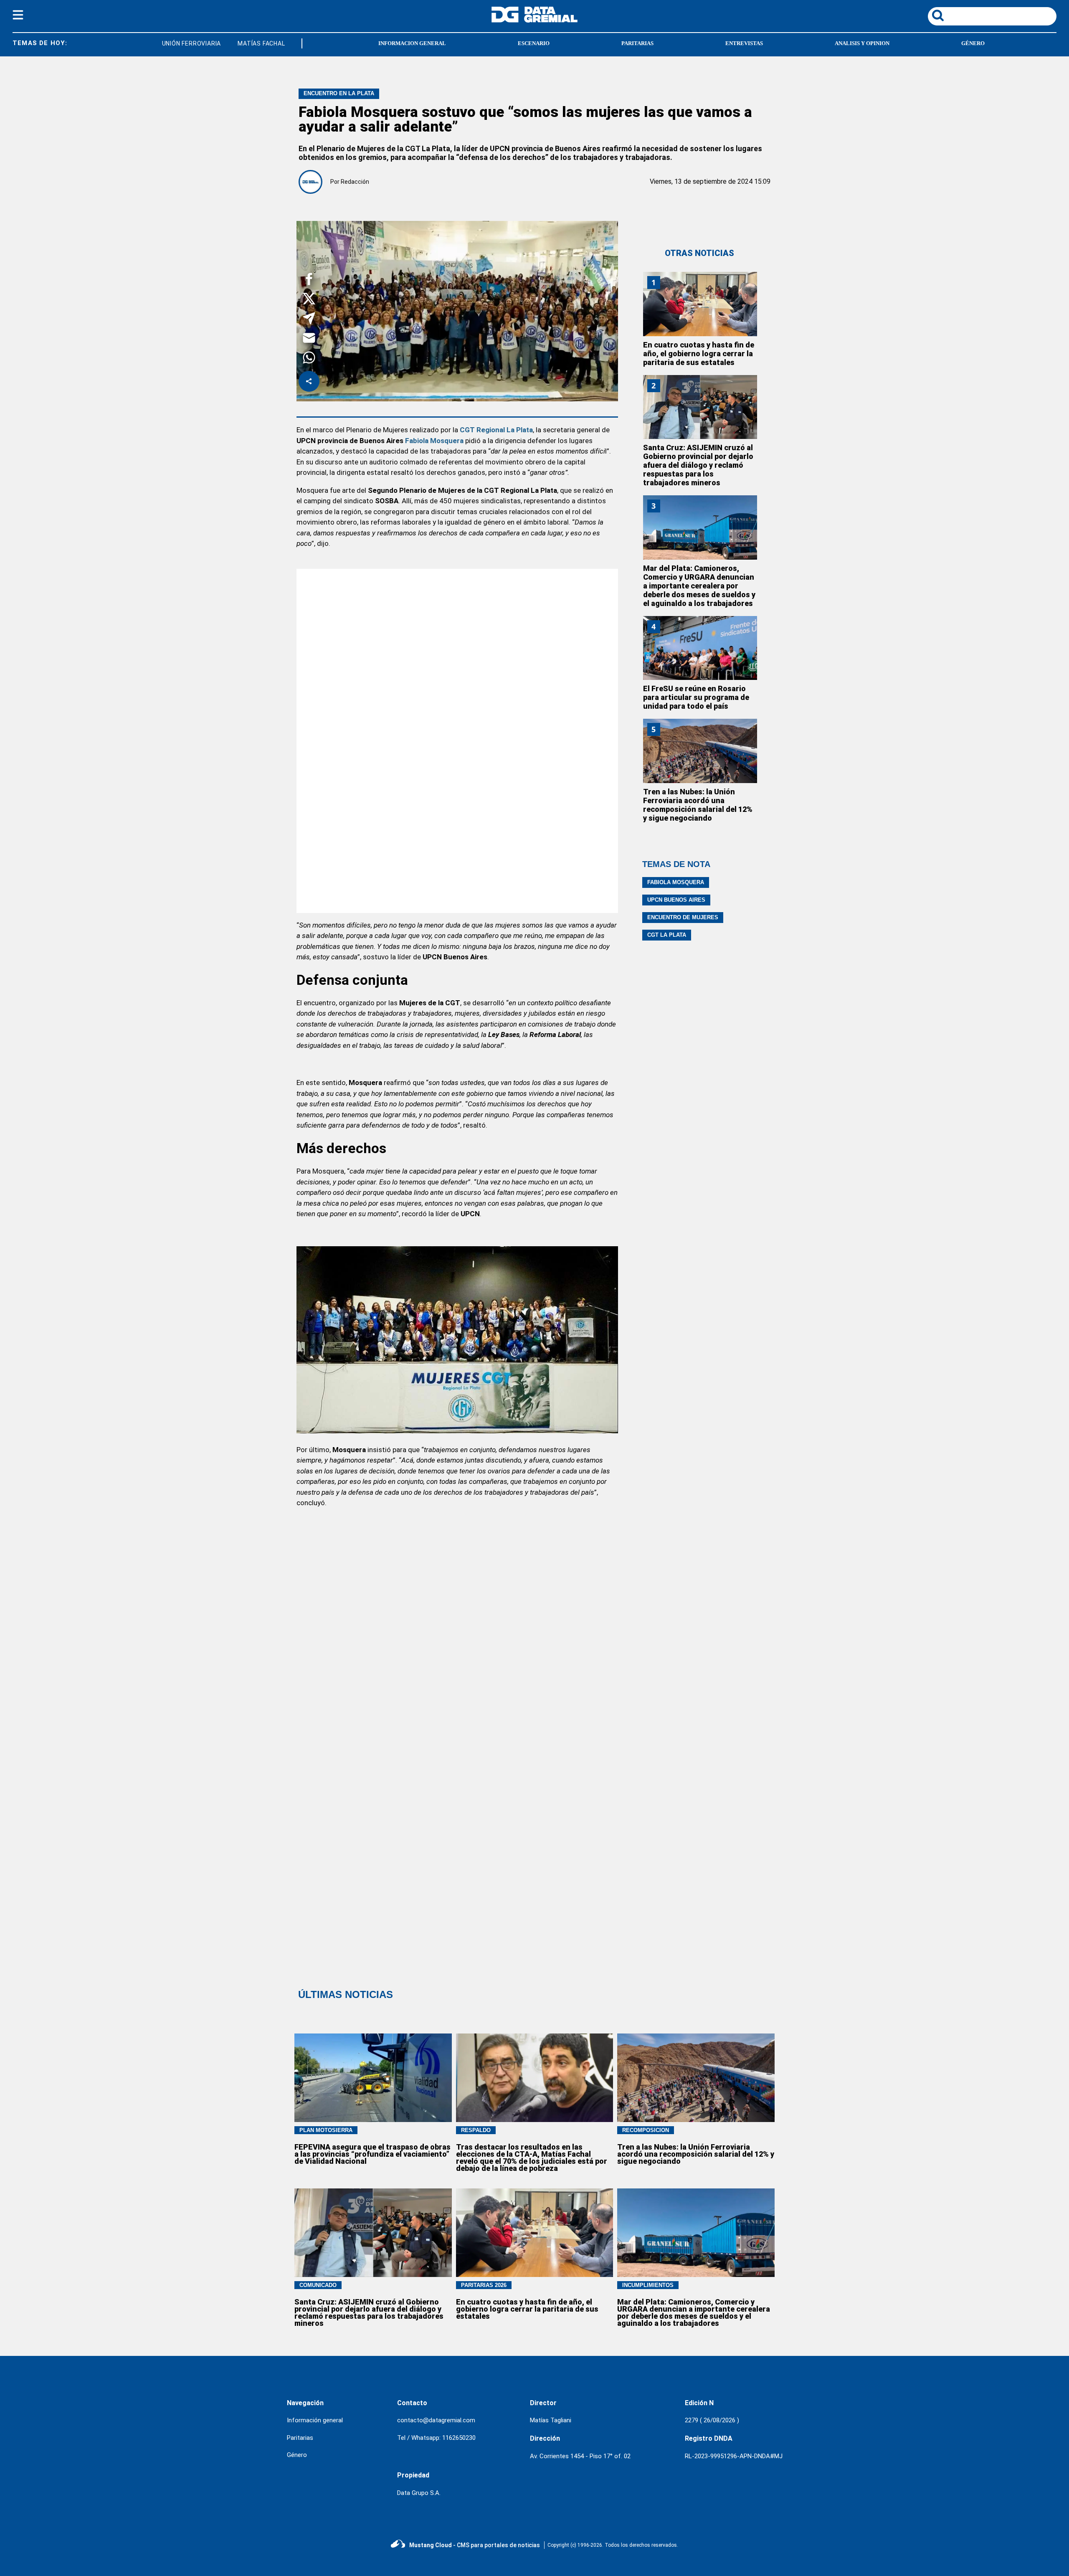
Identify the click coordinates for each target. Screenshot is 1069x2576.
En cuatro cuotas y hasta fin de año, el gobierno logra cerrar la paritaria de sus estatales (699, 354)
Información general (315, 2420)
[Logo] (534, 20)
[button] (309, 280)
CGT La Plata (667, 935)
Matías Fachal (229, 43)
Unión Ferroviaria (160, 43)
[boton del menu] (18, 16)
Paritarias (300, 2438)
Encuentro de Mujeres (683, 917)
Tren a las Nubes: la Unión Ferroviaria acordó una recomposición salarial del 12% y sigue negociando (698, 805)
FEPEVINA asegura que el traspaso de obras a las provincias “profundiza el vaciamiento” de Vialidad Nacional (372, 2154)
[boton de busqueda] (938, 16)
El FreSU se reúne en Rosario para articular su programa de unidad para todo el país (696, 697)
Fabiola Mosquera (434, 441)
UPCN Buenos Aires (676, 900)
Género (297, 2455)
